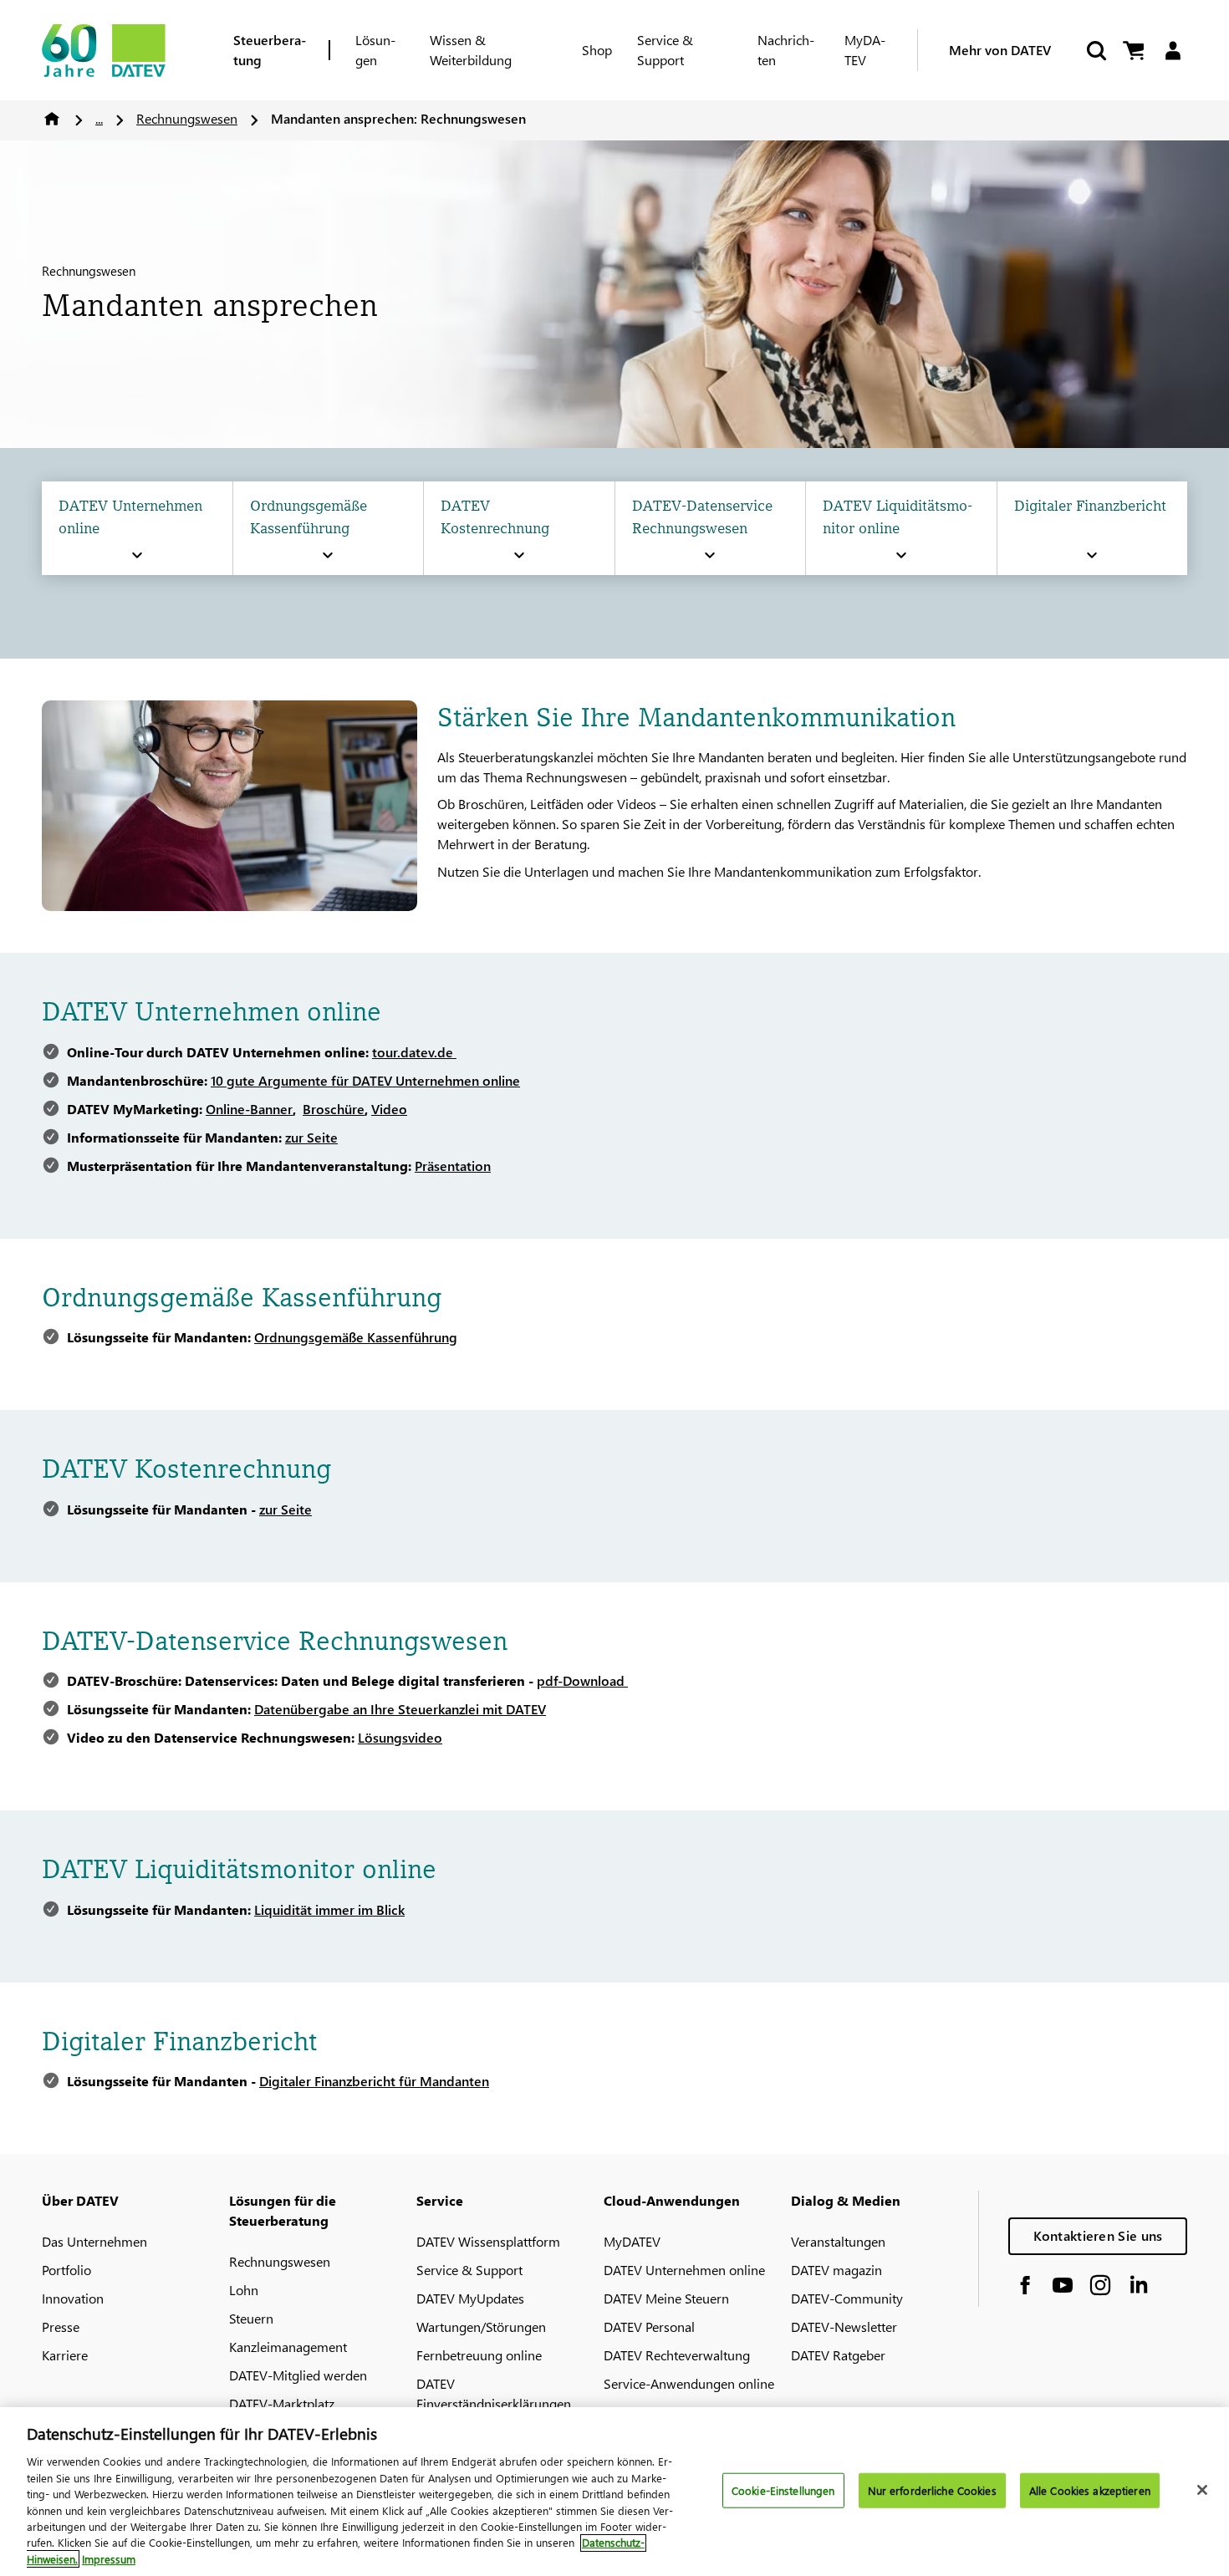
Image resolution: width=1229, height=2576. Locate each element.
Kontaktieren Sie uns (1098, 2235)
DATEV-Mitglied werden (298, 2375)
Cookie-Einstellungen (783, 2490)
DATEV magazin (836, 2270)
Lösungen (375, 50)
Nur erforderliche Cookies (932, 2490)
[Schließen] (1202, 2490)
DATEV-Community (847, 2298)
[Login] (1173, 51)
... (99, 118)
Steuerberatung (270, 50)
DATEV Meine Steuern (666, 2298)
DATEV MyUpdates (470, 2298)
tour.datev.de (414, 1052)
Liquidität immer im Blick (329, 1909)
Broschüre (334, 1109)
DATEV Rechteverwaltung (677, 2355)
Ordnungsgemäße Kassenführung (356, 1337)
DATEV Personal (649, 2327)
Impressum (109, 2559)
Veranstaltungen (838, 2241)
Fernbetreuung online (479, 2355)
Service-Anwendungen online (689, 2383)
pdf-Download (582, 1680)
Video (389, 1109)
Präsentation (453, 1166)
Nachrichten (786, 50)
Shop (597, 50)
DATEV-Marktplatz (282, 2403)
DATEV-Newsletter (844, 2327)
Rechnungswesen (187, 118)
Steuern (251, 2318)
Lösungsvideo (400, 1737)
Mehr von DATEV (1000, 50)
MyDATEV (865, 50)
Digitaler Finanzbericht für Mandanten (374, 2081)
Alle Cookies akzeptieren (1090, 2490)
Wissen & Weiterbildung (471, 50)
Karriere (65, 2355)
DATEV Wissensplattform (488, 2241)
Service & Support (665, 50)
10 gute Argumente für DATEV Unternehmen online (365, 1080)
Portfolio (66, 2270)
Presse (61, 2327)
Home (52, 119)
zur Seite (311, 1137)
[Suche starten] (1095, 51)
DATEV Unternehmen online (684, 2270)
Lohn (244, 2290)
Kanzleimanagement (288, 2347)
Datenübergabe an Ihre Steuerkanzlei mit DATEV (400, 1709)
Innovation (73, 2298)
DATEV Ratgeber (838, 2355)
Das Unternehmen (94, 2241)
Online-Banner (249, 1109)
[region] (614, 2492)
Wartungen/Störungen (481, 2327)
